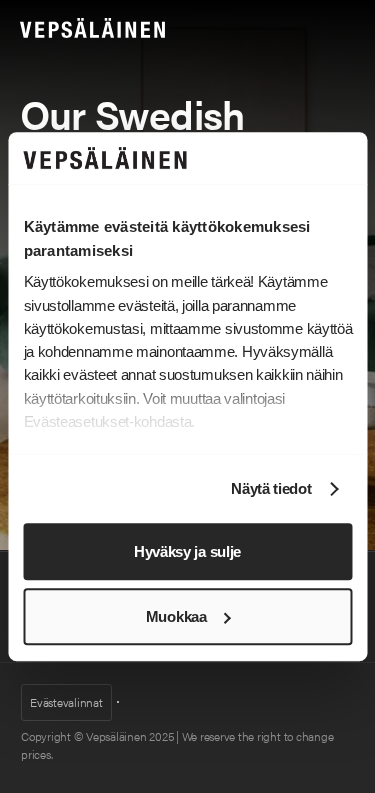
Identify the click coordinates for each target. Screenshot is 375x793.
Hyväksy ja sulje (187, 551)
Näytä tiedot (271, 489)
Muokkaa (176, 616)
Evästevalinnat (66, 702)
